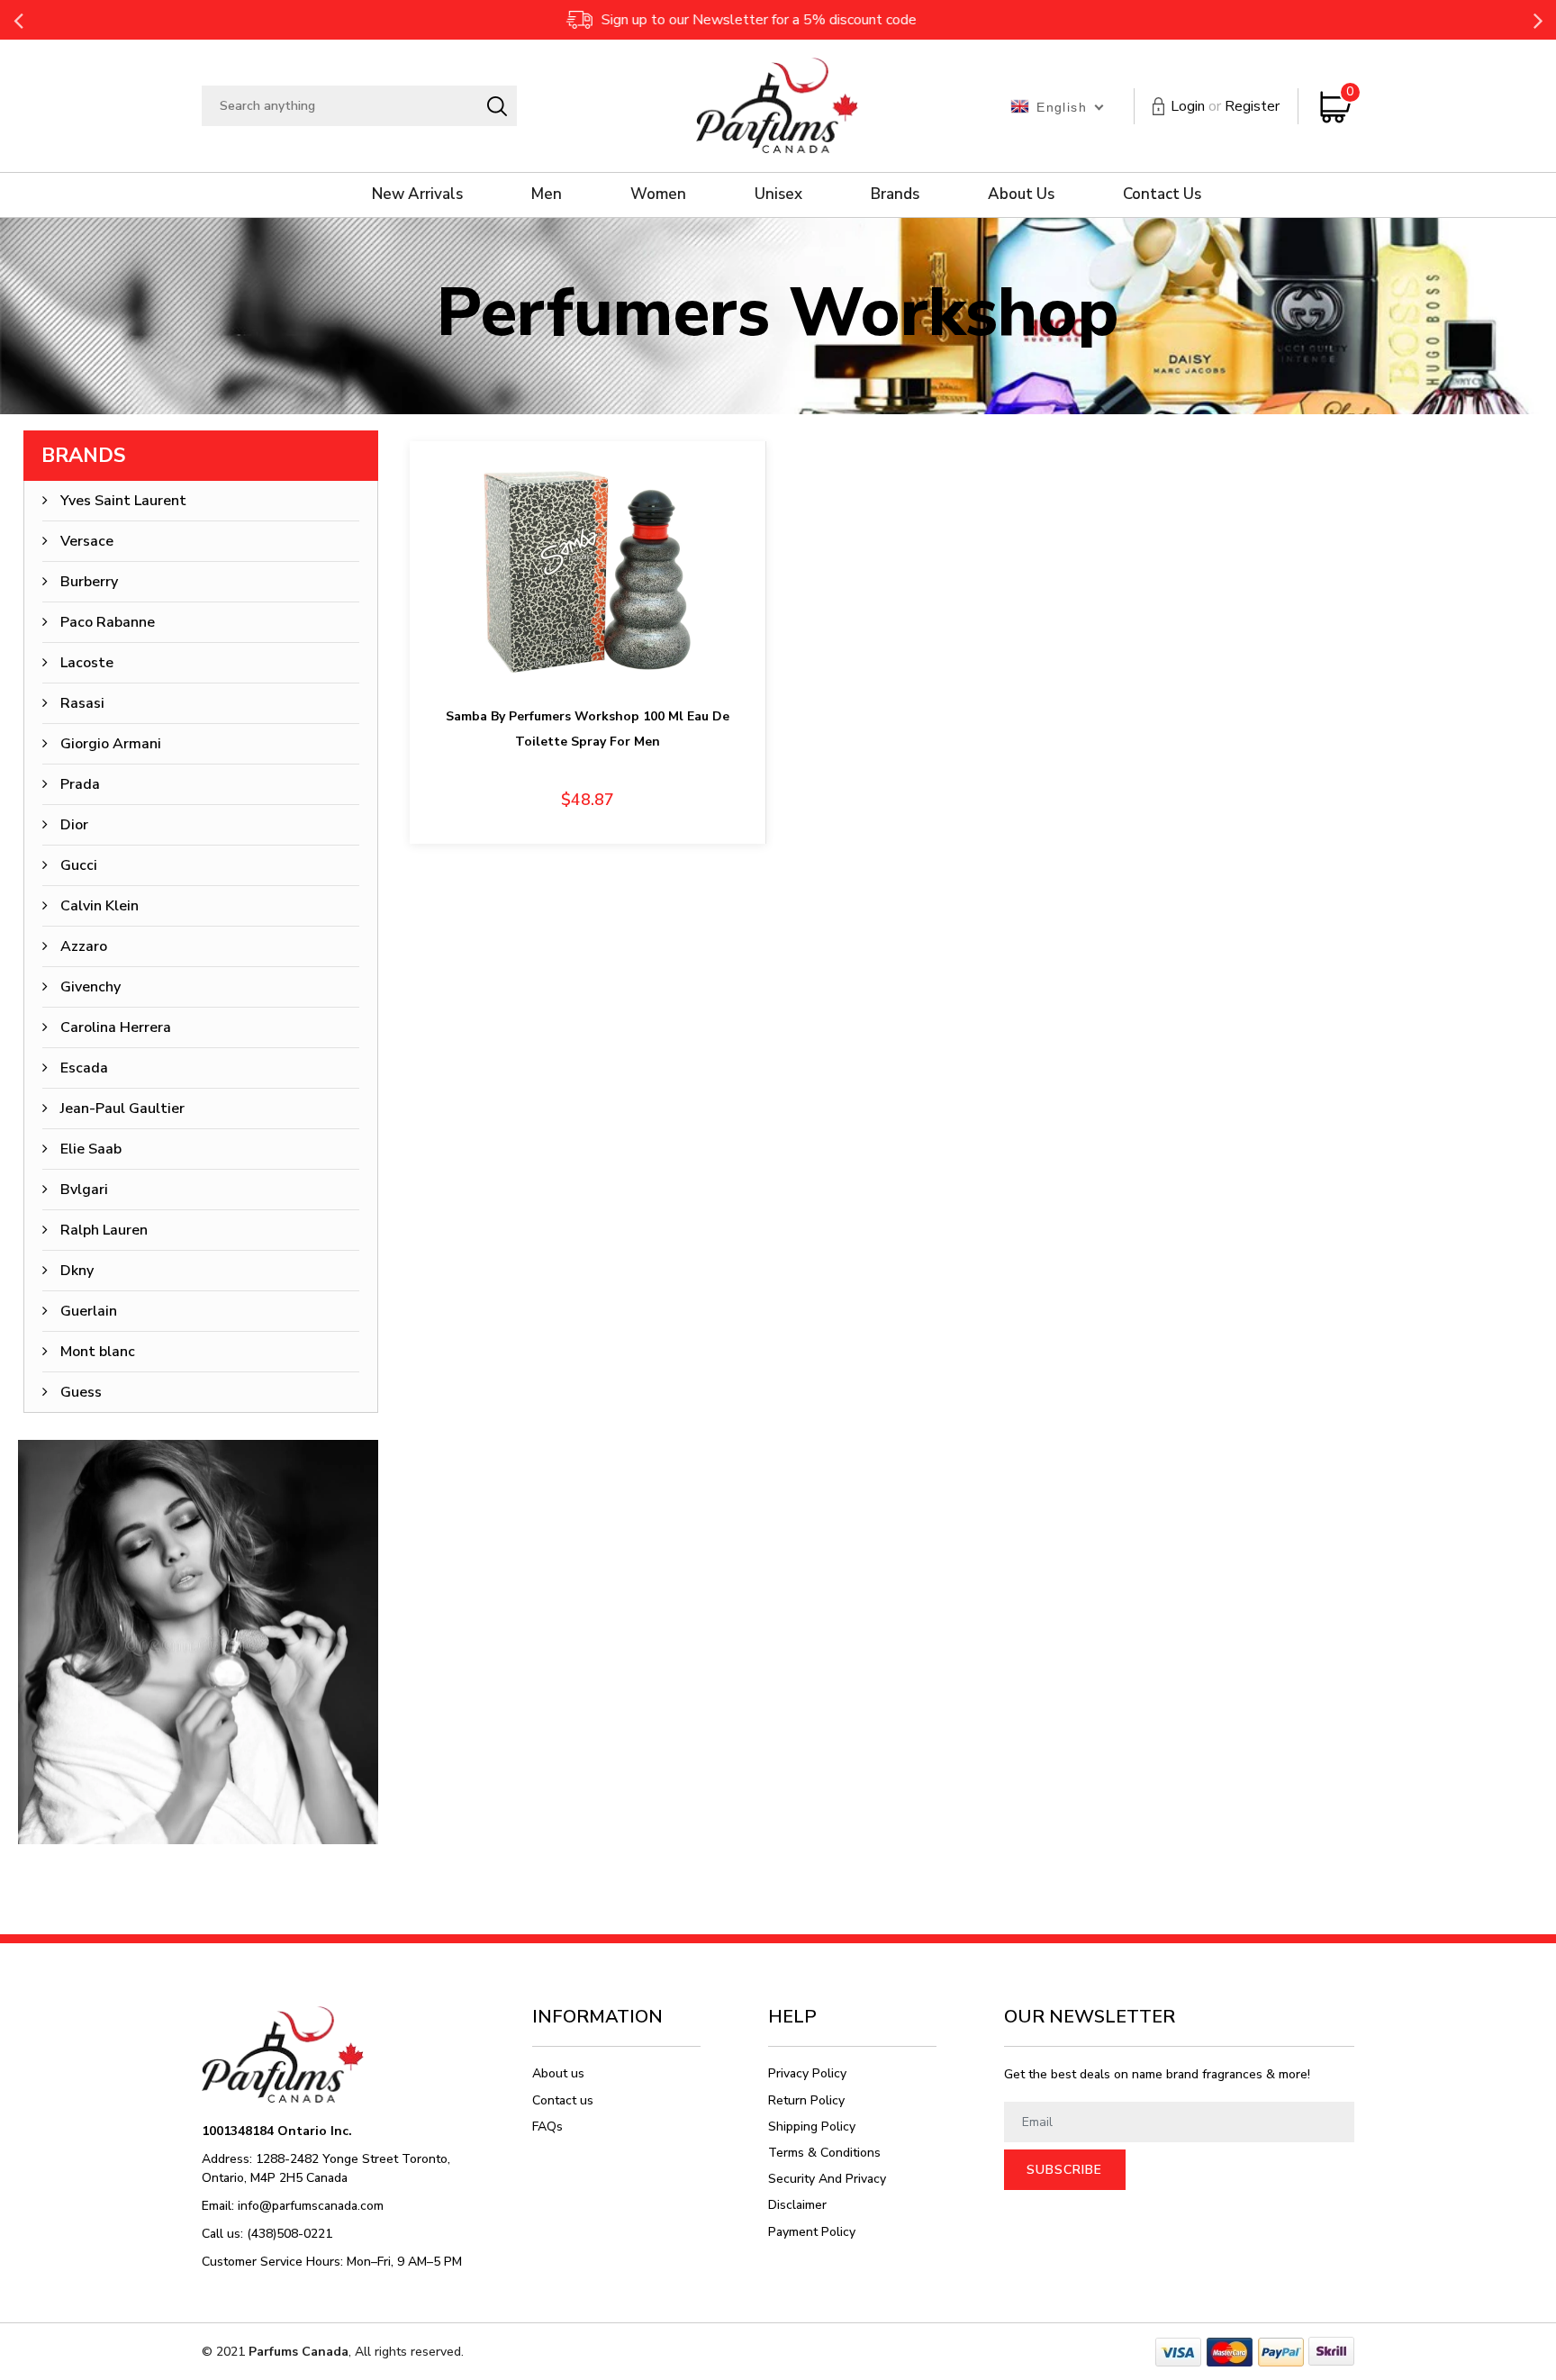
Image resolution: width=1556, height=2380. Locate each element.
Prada (80, 784)
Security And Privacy (827, 2179)
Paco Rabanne (108, 622)
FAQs (547, 2127)
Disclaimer (797, 2205)
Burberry (89, 582)
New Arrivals (417, 194)
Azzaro (84, 946)
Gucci (79, 865)
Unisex (778, 194)
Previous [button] (18, 20)
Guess (81, 1392)
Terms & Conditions (824, 2153)
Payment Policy (812, 2232)
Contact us (563, 2100)
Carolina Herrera (116, 1027)
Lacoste (87, 663)
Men (547, 194)
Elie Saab (91, 1149)
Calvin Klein (100, 906)
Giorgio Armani (111, 744)
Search (497, 106)
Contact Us (1162, 194)
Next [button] (1538, 20)
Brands (895, 194)
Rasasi (82, 703)
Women (658, 194)
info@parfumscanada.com (311, 2206)
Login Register (1225, 106)
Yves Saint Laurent (123, 501)
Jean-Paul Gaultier (122, 1109)
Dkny (77, 1271)
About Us (1021, 194)
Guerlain (89, 1311)
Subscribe (1064, 2170)
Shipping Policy (812, 2127)
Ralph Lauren (104, 1230)
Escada (84, 1068)
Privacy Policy (807, 2073)
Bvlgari (84, 1190)
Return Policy (806, 2100)
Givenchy (90, 987)
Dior (74, 825)
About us (558, 2073)
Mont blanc (98, 1352)
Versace (87, 541)
